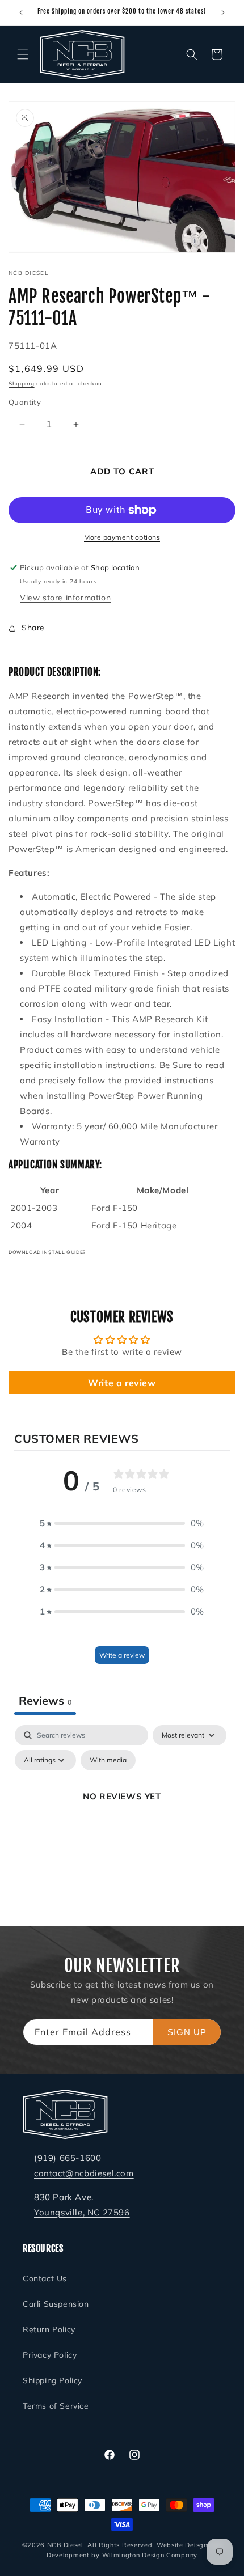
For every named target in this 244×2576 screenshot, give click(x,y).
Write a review (122, 1383)
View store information (65, 598)
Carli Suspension (56, 2304)
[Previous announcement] (21, 12)
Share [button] (33, 628)
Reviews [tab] (45, 1700)
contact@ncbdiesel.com (84, 2173)
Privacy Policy (50, 2355)
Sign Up (187, 2032)
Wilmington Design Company (150, 2555)
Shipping (22, 384)
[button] (23, 54)
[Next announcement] (223, 12)
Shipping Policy (52, 2380)
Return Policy (49, 2329)
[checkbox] (108, 1760)
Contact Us (45, 2278)
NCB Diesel (65, 2545)
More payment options (122, 537)
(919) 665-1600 (68, 2158)
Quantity (25, 402)
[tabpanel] (122, 1822)
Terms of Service (56, 2406)
